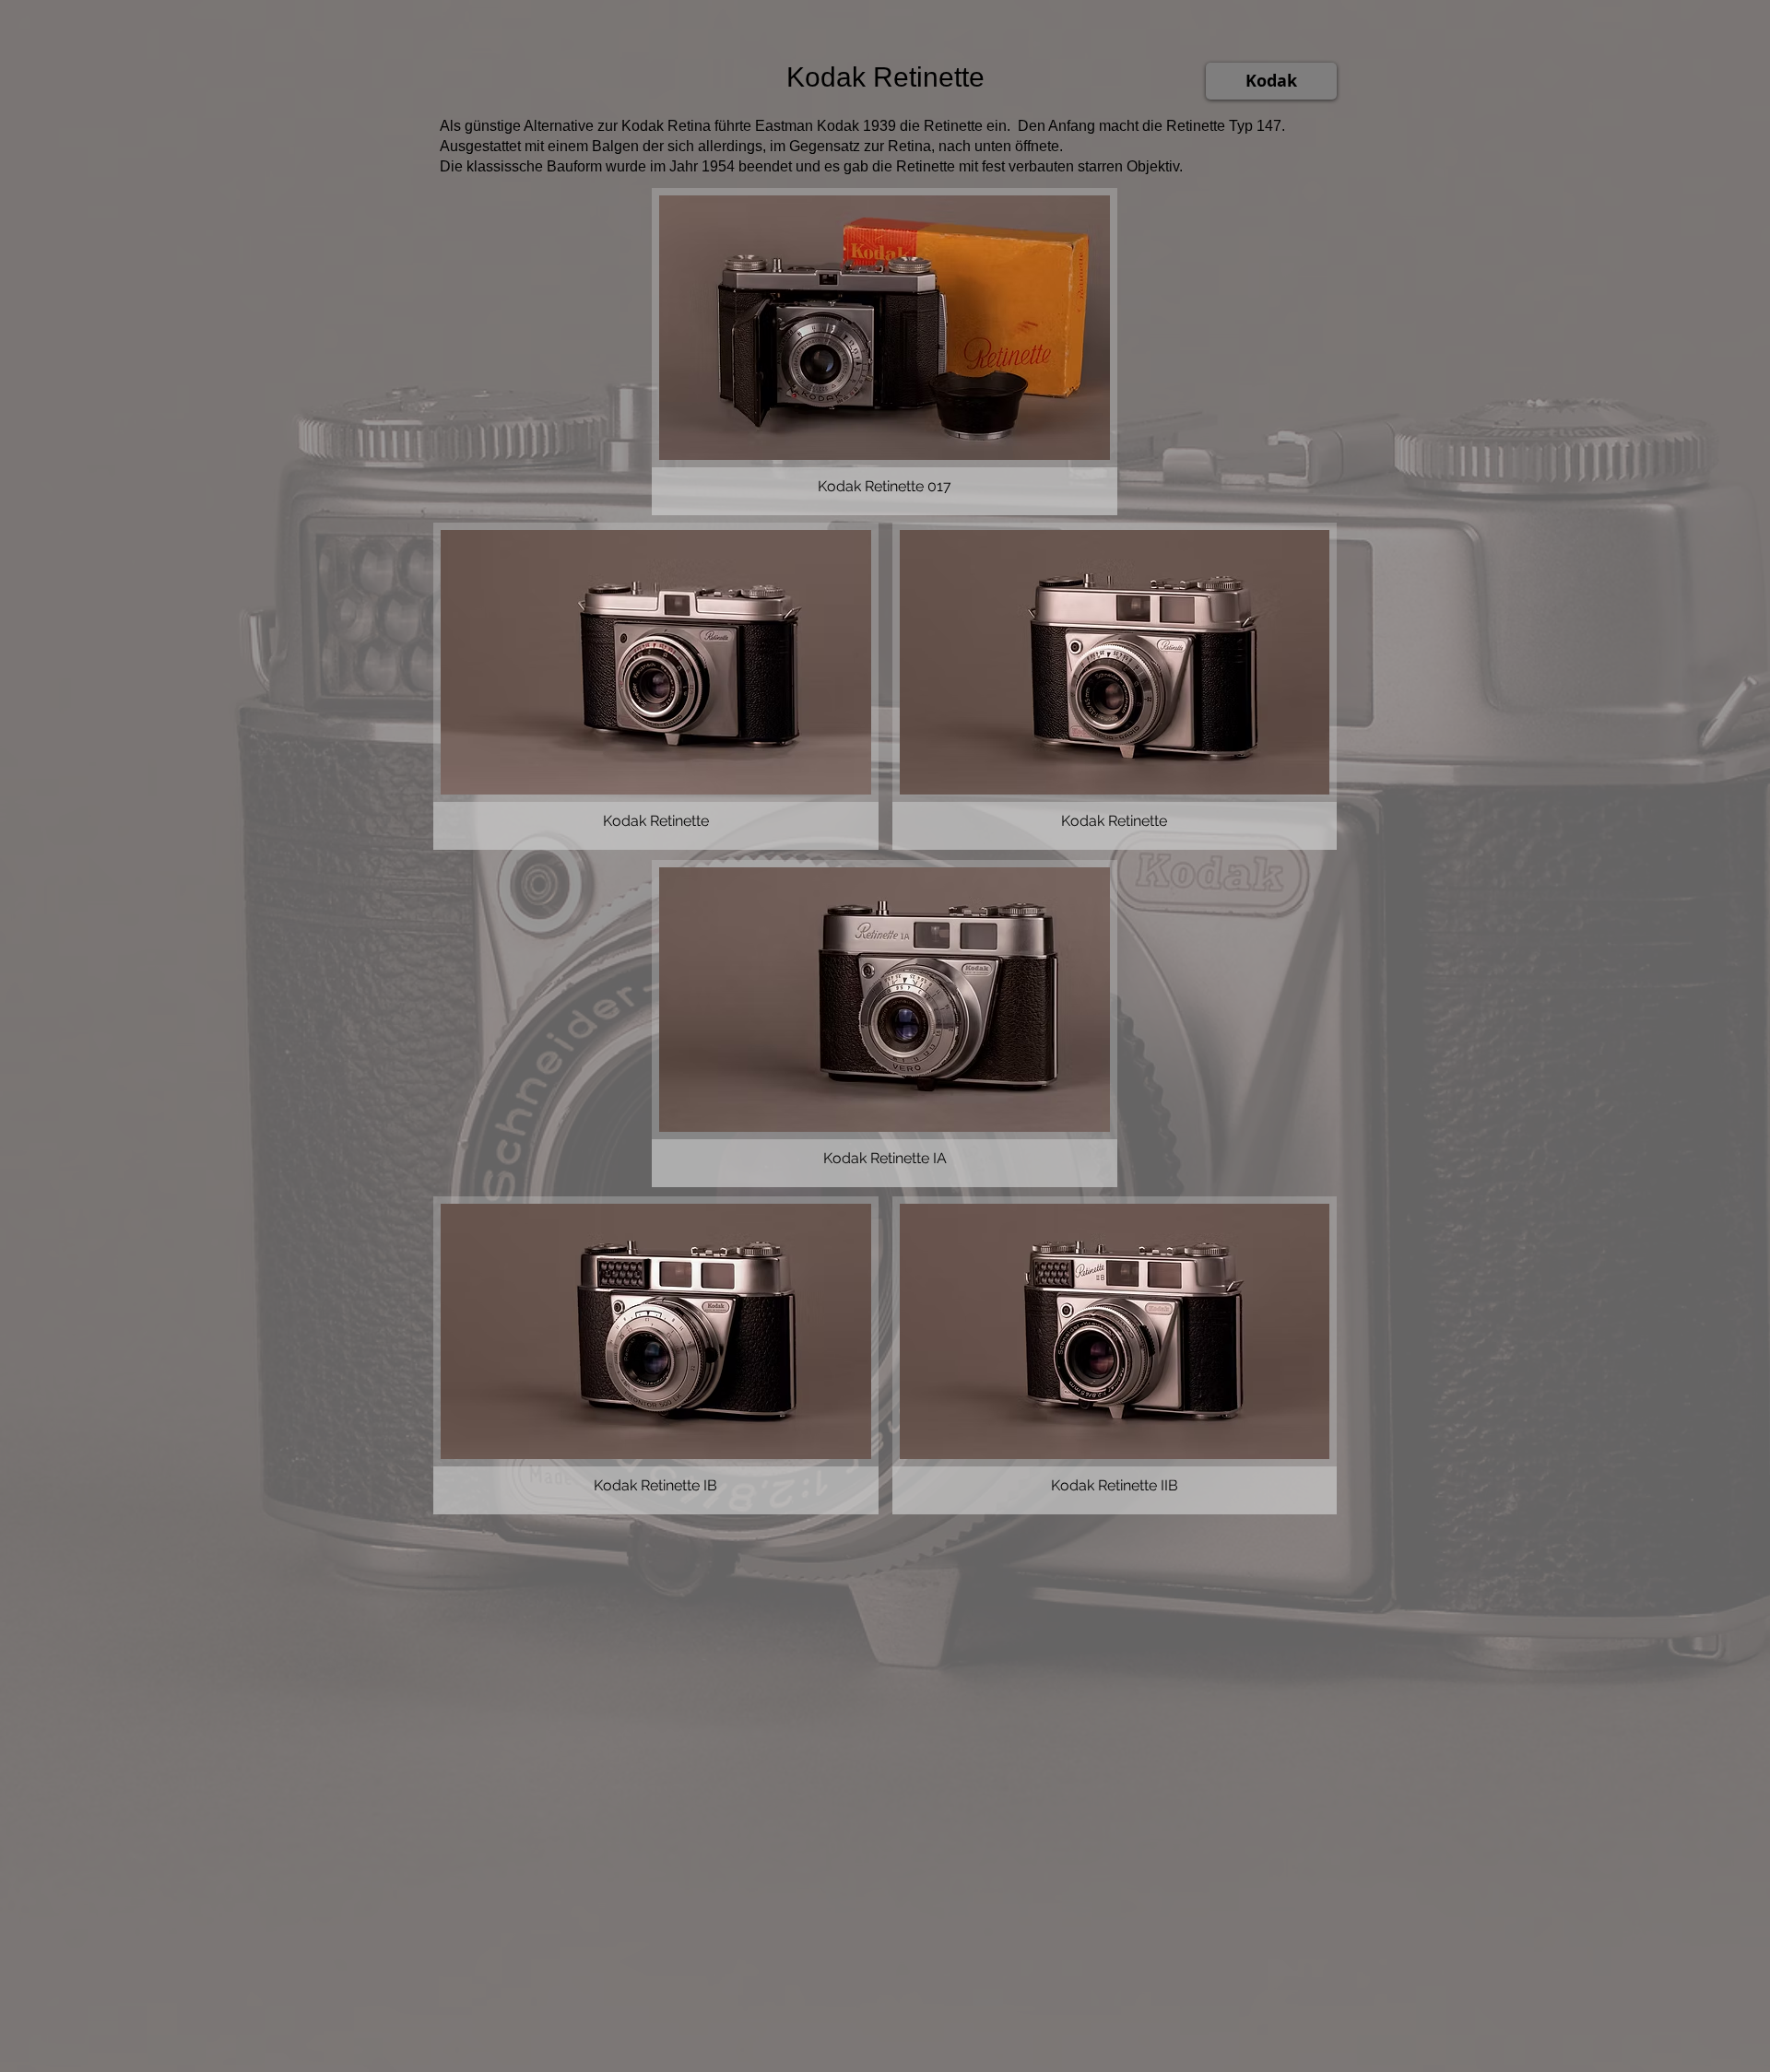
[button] (656, 686)
